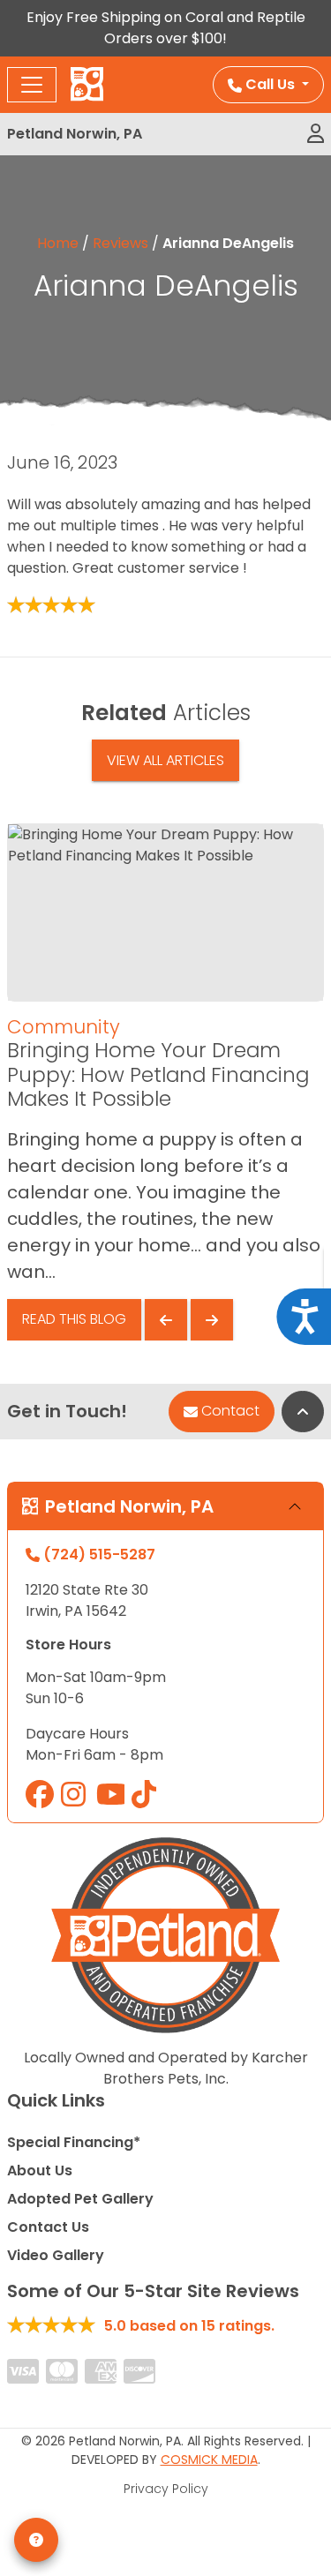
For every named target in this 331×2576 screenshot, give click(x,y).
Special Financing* (74, 2142)
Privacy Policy (166, 2489)
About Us (40, 2170)
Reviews (120, 243)
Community (64, 1027)
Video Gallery (56, 2255)
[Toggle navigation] (32, 85)
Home (58, 243)
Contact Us (48, 2227)
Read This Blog (74, 1319)
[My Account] (316, 134)
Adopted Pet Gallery (80, 2199)
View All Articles (165, 760)
